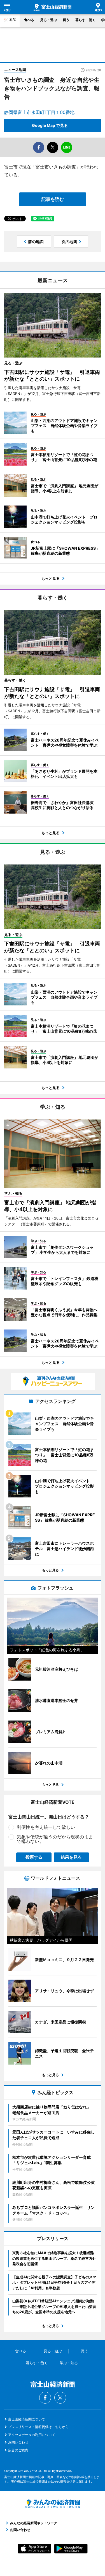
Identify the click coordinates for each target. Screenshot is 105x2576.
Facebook (45, 2398)
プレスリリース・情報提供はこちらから (38, 2427)
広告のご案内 (18, 2450)
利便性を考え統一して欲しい (46, 1827)
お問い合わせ (18, 2442)
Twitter (60, 2398)
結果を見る (71, 1857)
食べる (29, 20)
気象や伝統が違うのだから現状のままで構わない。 (55, 1839)
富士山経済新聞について (27, 2419)
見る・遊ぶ (48, 20)
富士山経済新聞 (53, 7)
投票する (34, 1857)
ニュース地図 (15, 69)
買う (66, 20)
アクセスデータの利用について (32, 2435)
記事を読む (53, 199)
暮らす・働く (85, 20)
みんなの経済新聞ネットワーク (53, 2504)
